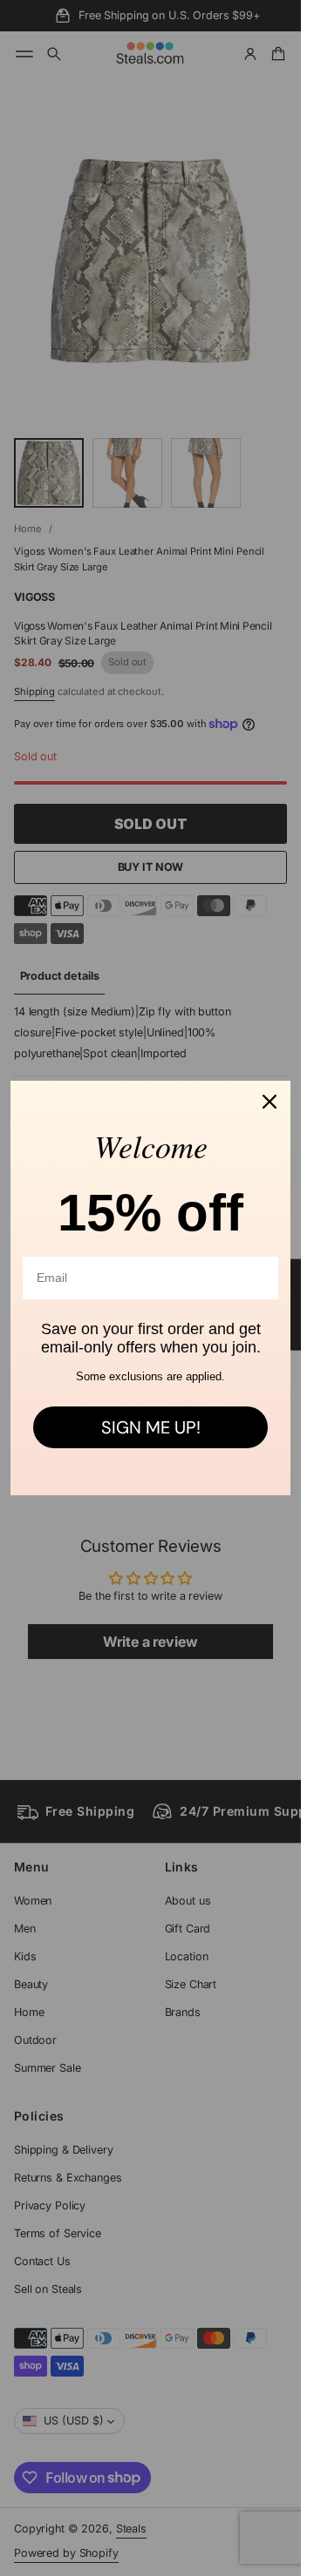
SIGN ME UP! (151, 1427)
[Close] (270, 1102)
